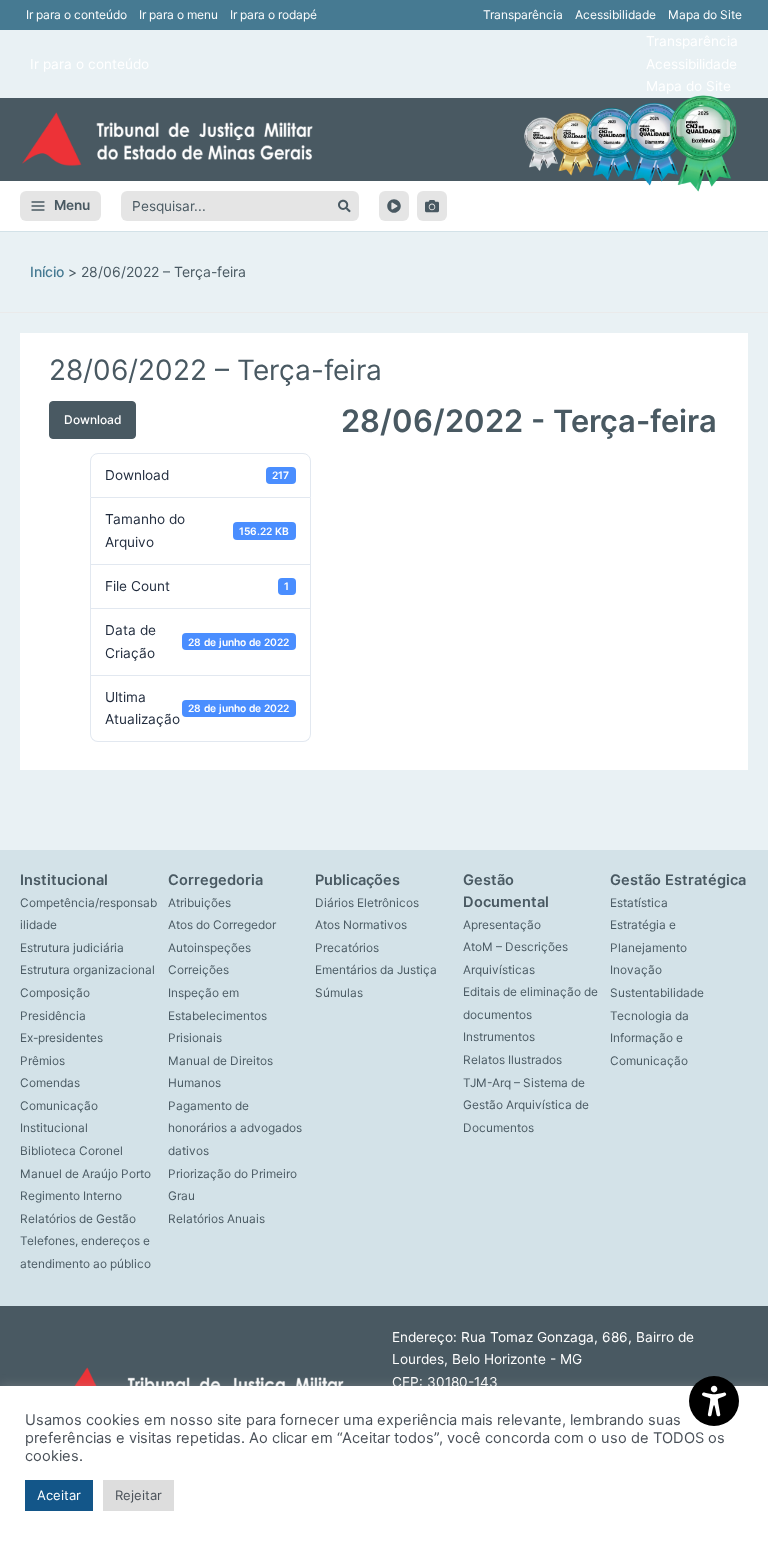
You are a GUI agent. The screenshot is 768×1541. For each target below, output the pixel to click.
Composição (55, 993)
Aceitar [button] (59, 1495)
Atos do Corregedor (222, 925)
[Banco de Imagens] (432, 206)
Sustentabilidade (657, 993)
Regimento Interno (71, 1196)
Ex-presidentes (61, 1038)
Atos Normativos (361, 925)
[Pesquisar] (344, 206)
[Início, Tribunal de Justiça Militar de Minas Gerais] (167, 139)
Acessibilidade (615, 14)
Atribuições (199, 903)
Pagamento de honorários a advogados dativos (235, 1128)
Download (92, 419)
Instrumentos (499, 1037)
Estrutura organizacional (87, 970)
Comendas (50, 1083)
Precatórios (347, 948)
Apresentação (502, 925)
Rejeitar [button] (138, 1495)
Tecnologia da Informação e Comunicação (649, 1038)
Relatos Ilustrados (512, 1060)
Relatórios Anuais (216, 1219)
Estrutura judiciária (72, 948)
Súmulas (339, 993)
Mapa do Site (705, 14)
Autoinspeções (209, 948)
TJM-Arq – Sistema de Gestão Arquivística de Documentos (526, 1105)
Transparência (523, 14)
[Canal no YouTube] (394, 206)
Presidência (53, 1016)
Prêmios (42, 1061)
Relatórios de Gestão (78, 1219)
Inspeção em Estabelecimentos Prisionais (217, 1015)
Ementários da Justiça (376, 970)
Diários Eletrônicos (367, 903)
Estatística (639, 903)
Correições (198, 970)
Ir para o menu (178, 14)
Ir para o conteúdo (76, 14)
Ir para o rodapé (273, 14)
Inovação (636, 970)
